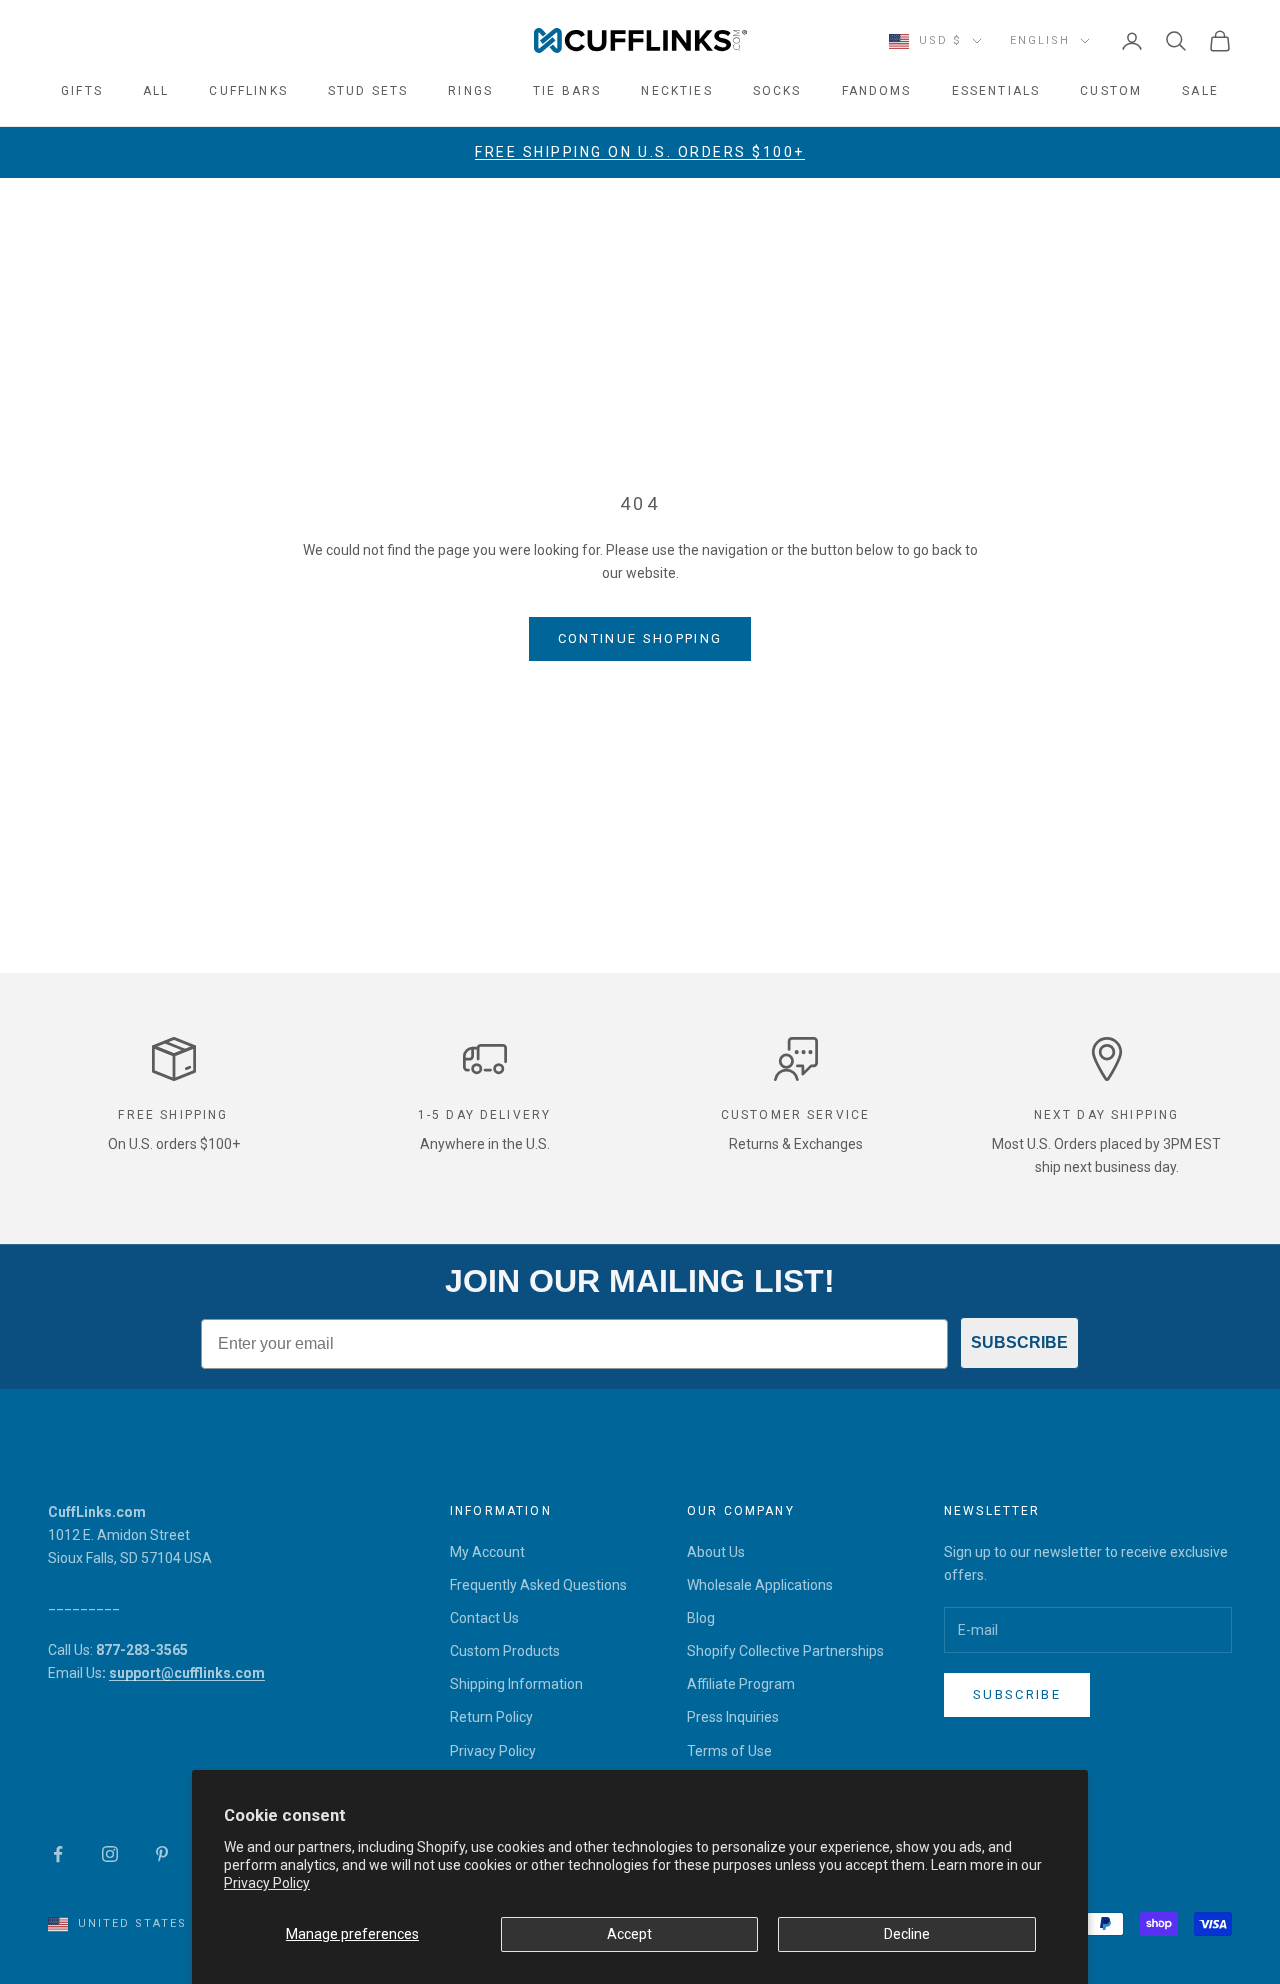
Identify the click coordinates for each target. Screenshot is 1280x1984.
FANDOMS (877, 91)
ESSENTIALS (996, 91)
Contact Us (484, 1618)
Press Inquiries (733, 1717)
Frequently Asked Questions (538, 1585)
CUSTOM (1111, 91)
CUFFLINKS (248, 91)
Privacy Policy (267, 1883)
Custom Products (505, 1651)
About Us (716, 1552)
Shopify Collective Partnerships (785, 1651)
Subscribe (1017, 1694)
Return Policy (491, 1717)
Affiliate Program (741, 1684)
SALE (1200, 91)
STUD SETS (368, 91)
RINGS (470, 91)
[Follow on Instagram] (110, 1854)
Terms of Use (729, 1751)
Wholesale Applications (760, 1585)
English (1040, 40)
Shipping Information (516, 1684)
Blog (701, 1618)
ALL (156, 91)
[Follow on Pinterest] (162, 1854)
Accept (629, 1934)
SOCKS (777, 91)
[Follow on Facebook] (58, 1854)
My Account (487, 1552)
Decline (907, 1934)
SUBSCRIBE (1019, 1342)
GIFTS (82, 91)
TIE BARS (567, 91)
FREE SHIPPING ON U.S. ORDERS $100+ (640, 152)
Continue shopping (640, 638)
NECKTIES (676, 91)
